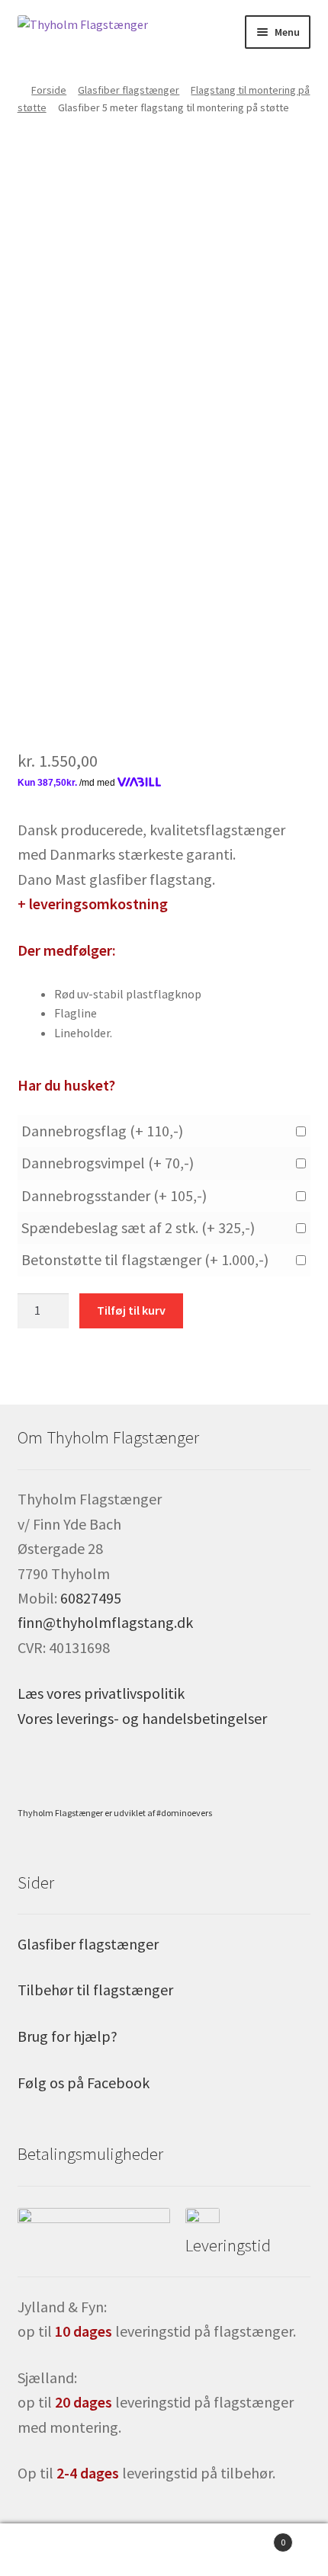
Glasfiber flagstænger (129, 90)
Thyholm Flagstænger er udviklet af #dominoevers (115, 1813)
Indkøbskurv (252, 2537)
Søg (164, 2550)
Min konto (55, 2550)
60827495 (91, 1598)
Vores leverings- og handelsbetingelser (142, 1718)
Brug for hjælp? (68, 2036)
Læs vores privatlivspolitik (101, 1693)
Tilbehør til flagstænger (95, 1990)
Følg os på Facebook (84, 2083)
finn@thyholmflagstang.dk (105, 1622)
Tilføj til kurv (131, 1310)
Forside (49, 90)
